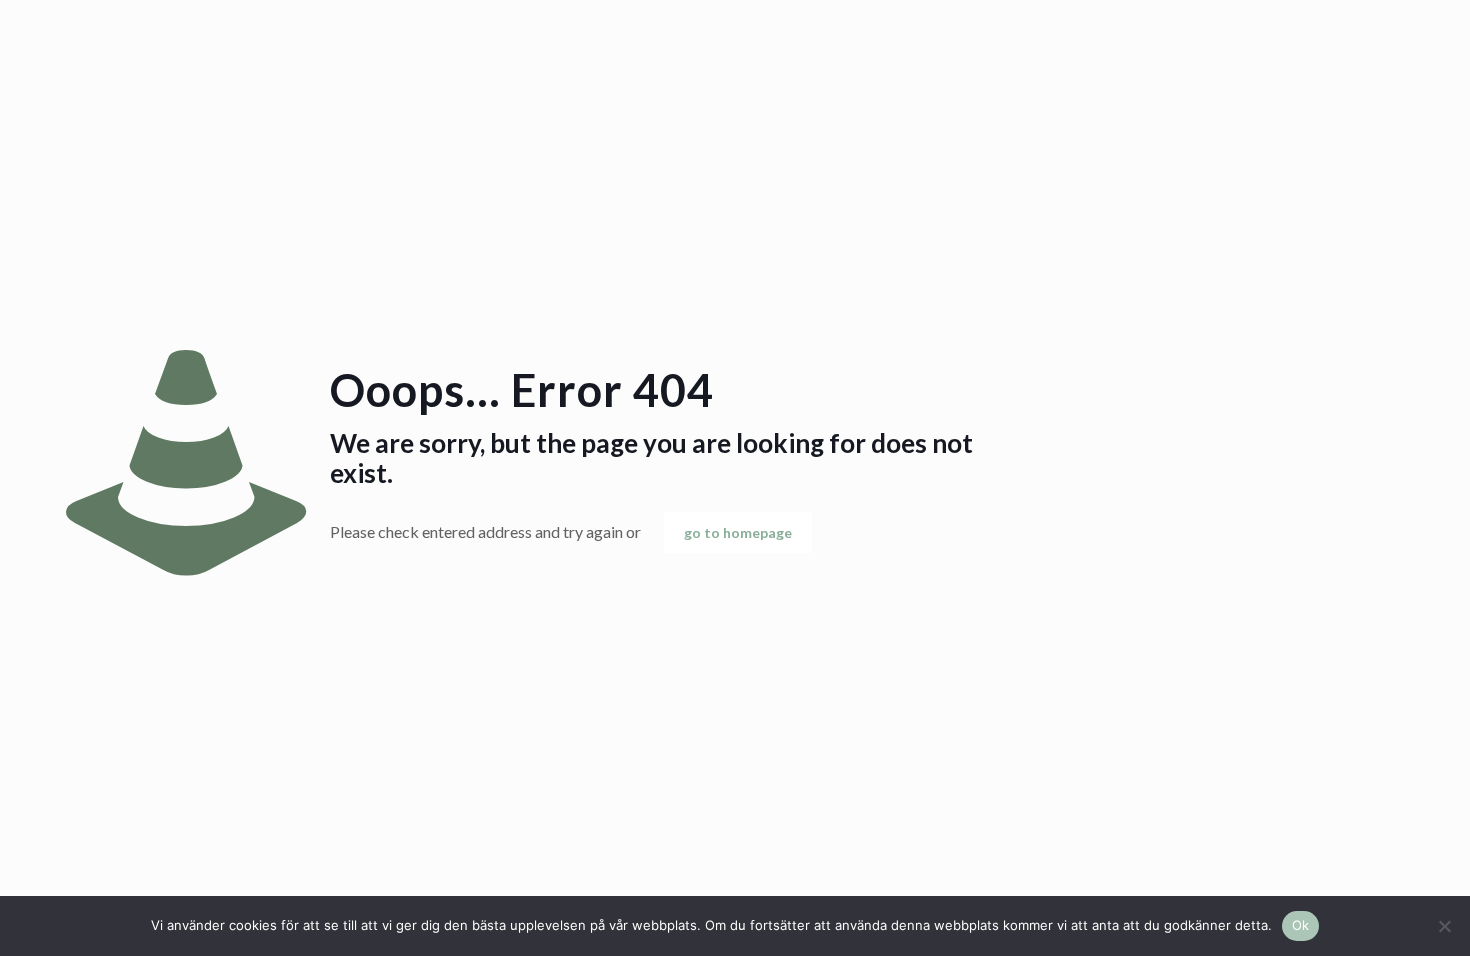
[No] (1445, 926)
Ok (1301, 925)
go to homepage (738, 532)
